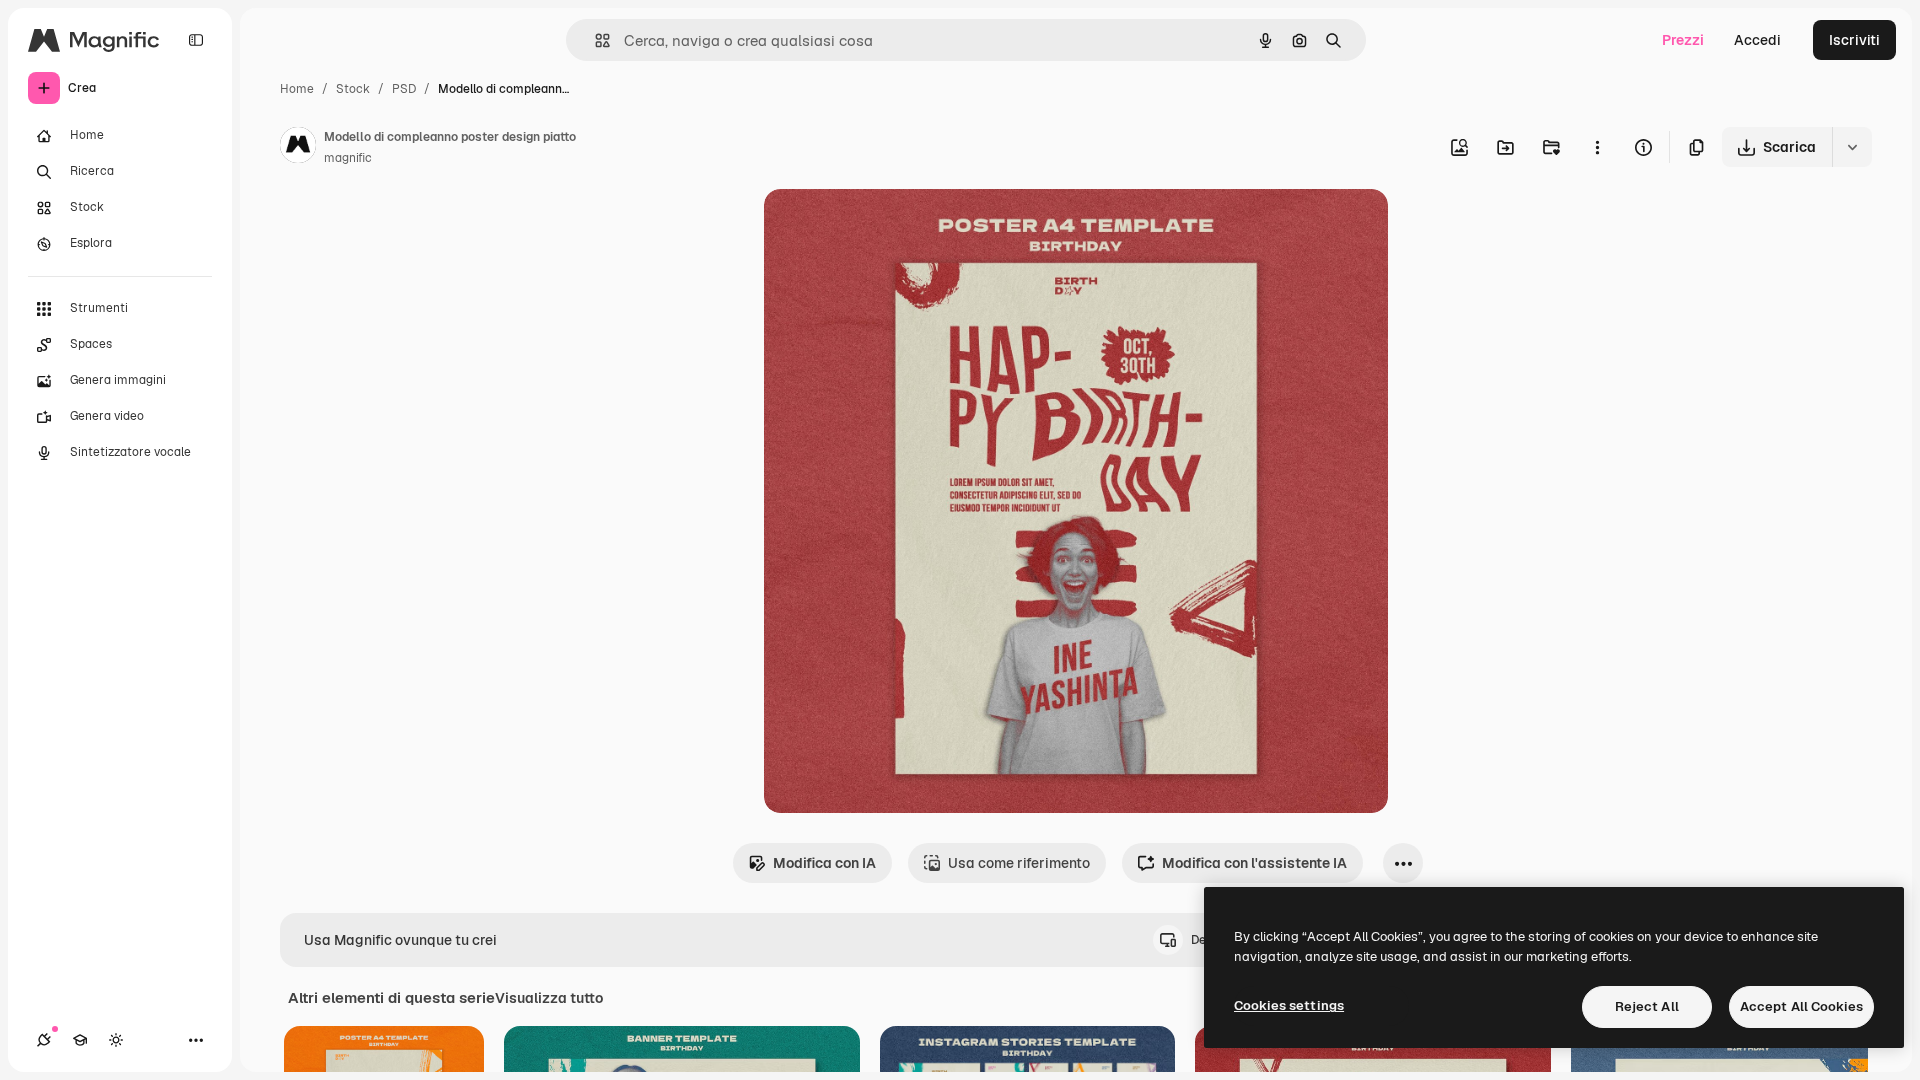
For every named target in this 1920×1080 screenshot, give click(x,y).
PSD (404, 89)
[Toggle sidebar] (196, 40)
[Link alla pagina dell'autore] (298, 148)
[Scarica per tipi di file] (1852, 147)
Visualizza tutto (549, 998)
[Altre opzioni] (1597, 147)
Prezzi (1683, 40)
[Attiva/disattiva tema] (116, 1040)
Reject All (1647, 1006)
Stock (353, 89)
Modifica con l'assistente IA (1254, 863)
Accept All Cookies (1801, 1006)
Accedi (1757, 40)
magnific (348, 158)
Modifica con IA (824, 863)
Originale (896, 227)
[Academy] (80, 1040)
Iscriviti (1854, 40)
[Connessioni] (44, 1040)
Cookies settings (1289, 1005)
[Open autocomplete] (594, 40)
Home (297, 89)
